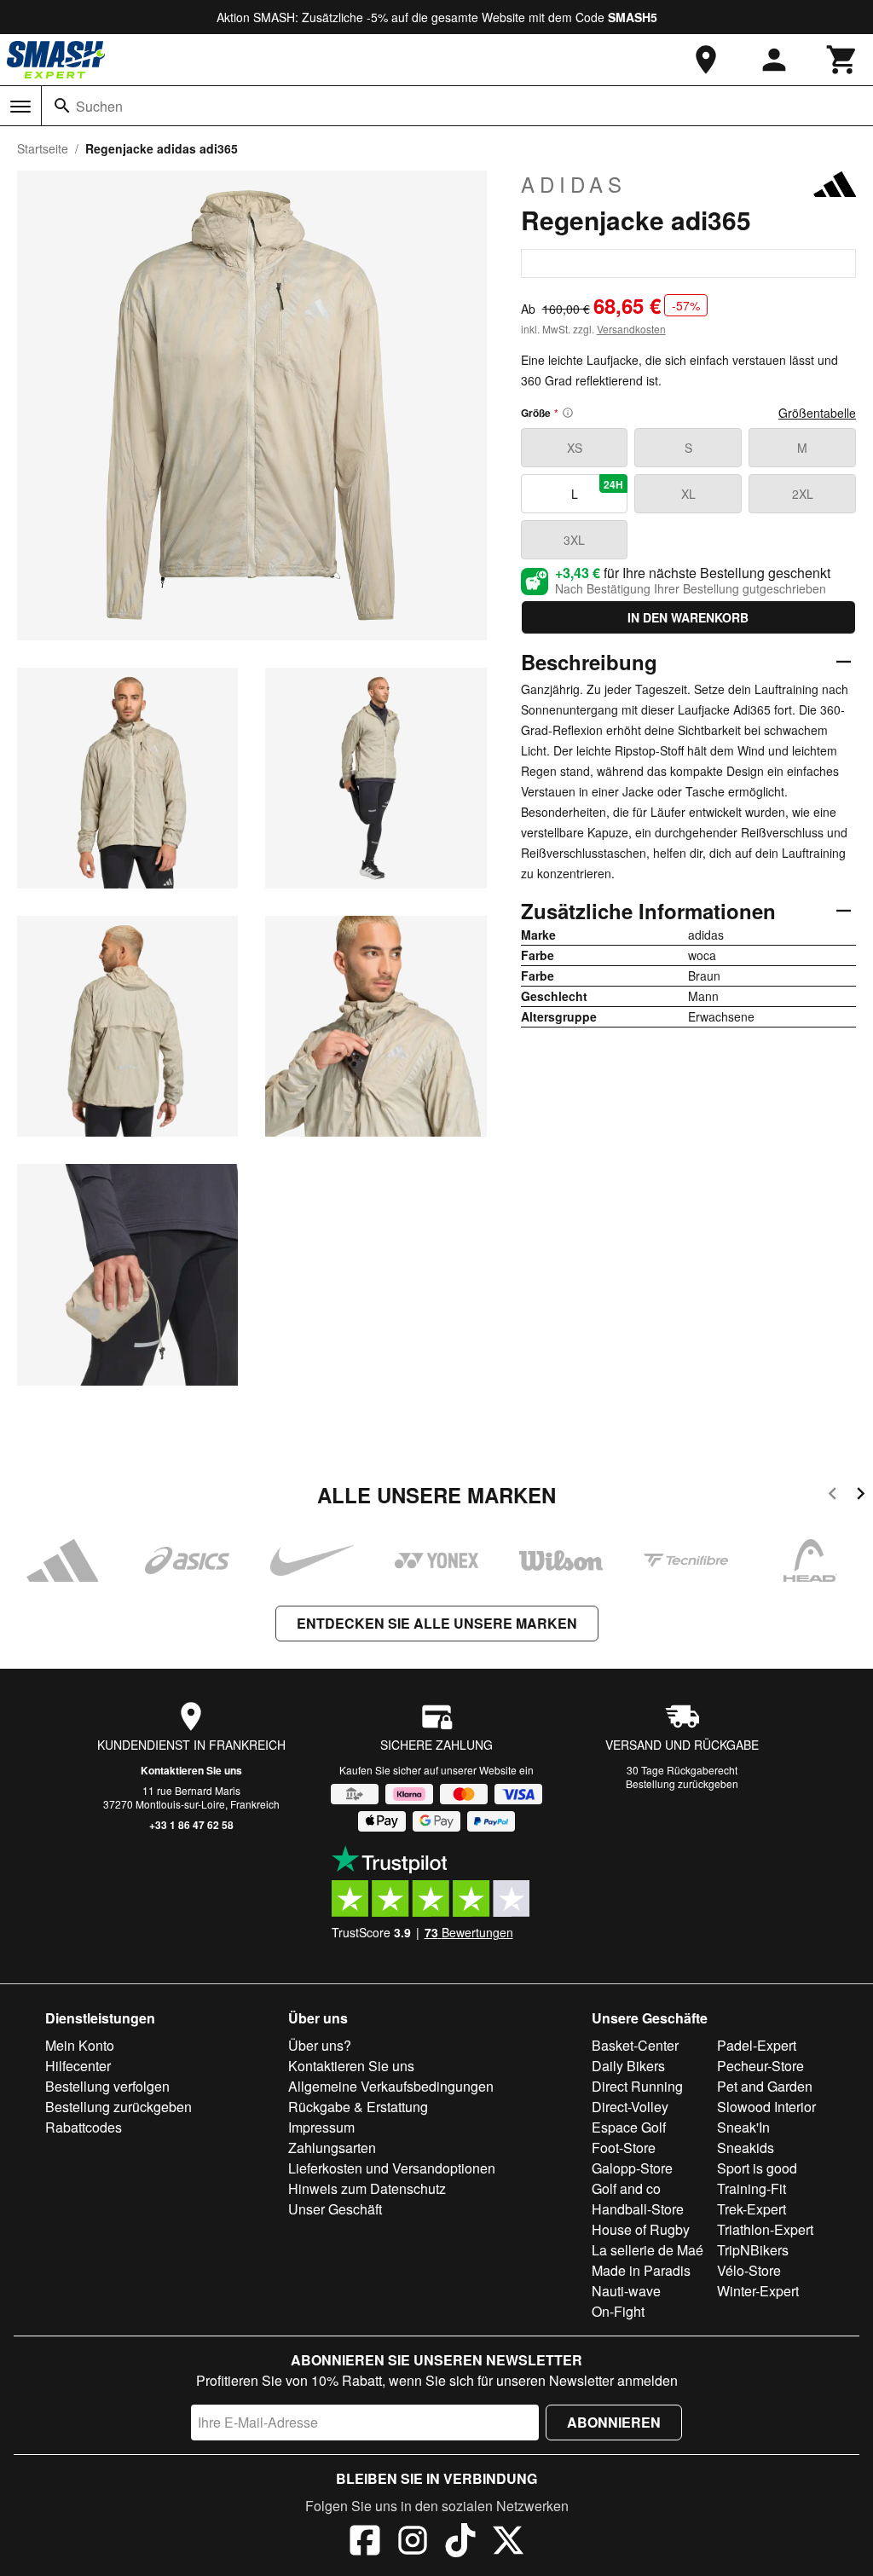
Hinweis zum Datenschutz (367, 2188)
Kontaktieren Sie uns (191, 1770)
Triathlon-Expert (765, 2229)
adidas (574, 184)
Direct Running (637, 2086)
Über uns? (320, 2045)
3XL (574, 540)
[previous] (833, 1496)
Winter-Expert (758, 2291)
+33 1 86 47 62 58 (191, 1825)
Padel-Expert (757, 2045)
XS (575, 448)
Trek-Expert (752, 2209)
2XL (803, 494)
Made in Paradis (641, 2270)
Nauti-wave (626, 2291)
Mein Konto (80, 2045)
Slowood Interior (766, 2107)
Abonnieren (614, 2422)
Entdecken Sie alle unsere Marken (437, 1623)
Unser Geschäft (335, 2209)
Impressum (321, 2127)
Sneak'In (743, 2127)
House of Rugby (641, 2229)
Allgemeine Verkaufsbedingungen (391, 2086)
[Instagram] (413, 2543)
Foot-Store (624, 2148)
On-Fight (618, 2311)
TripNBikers (753, 2250)
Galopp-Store (632, 2168)
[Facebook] (365, 2543)
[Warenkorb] (842, 60)
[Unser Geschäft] (706, 60)
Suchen (99, 106)
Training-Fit (752, 2188)
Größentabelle (817, 413)
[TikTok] (460, 2543)
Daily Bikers (628, 2066)
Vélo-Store (749, 2270)
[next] (861, 1496)
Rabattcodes (84, 2127)
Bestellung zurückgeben (682, 1783)
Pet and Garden (765, 2086)
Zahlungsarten (332, 2148)
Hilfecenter (78, 2066)
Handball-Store (638, 2209)
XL (688, 494)
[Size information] (568, 413)
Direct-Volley (630, 2107)
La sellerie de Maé (648, 2250)
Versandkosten (631, 329)
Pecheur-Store (760, 2066)
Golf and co (626, 2188)
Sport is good (757, 2168)
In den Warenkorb (688, 617)
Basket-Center (635, 2045)
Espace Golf (629, 2127)
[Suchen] (62, 106)
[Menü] (20, 107)
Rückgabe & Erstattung (358, 2107)
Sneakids (746, 2148)
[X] (508, 2543)
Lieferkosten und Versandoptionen (392, 2168)
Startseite (43, 148)
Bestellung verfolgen (107, 2086)
